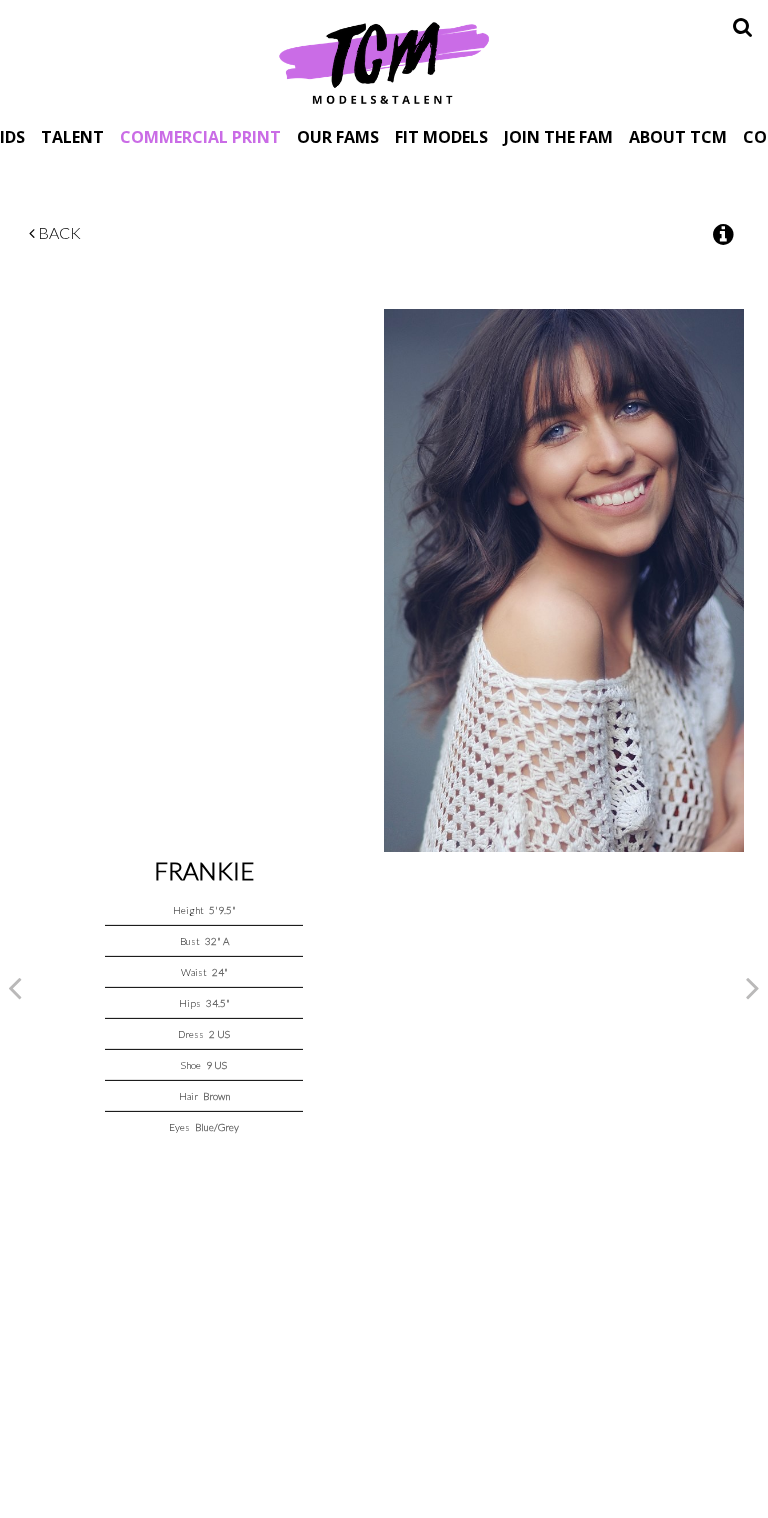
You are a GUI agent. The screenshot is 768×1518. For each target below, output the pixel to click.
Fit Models (441, 136)
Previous (15, 987)
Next (753, 987)
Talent (72, 136)
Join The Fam (558, 136)
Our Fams (338, 136)
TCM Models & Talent (384, 62)
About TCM (678, 136)
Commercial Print (200, 136)
